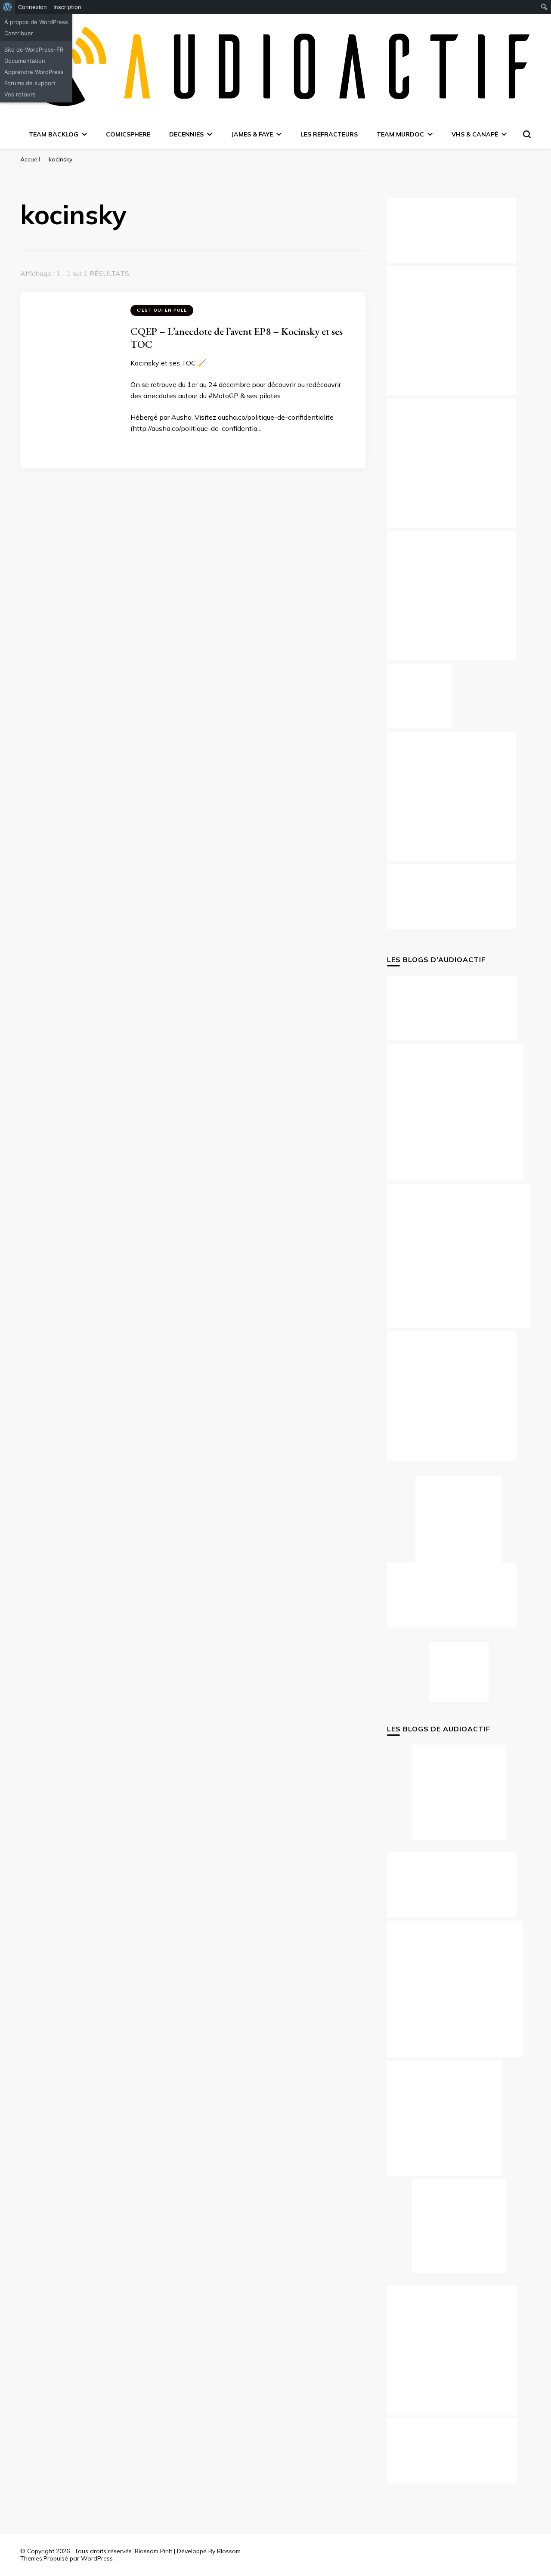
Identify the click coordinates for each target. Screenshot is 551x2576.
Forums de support (30, 83)
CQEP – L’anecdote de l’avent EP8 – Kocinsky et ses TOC (237, 338)
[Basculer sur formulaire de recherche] (527, 134)
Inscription (67, 7)
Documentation (25, 61)
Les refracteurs (329, 134)
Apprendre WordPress (34, 72)
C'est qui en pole (162, 310)
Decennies (186, 134)
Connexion (33, 7)
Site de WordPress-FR (34, 50)
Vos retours (20, 94)
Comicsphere (128, 134)
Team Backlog (54, 134)
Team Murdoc (400, 134)
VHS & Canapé (475, 134)
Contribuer (19, 33)
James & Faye (252, 134)
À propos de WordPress (36, 22)
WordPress (97, 2558)
